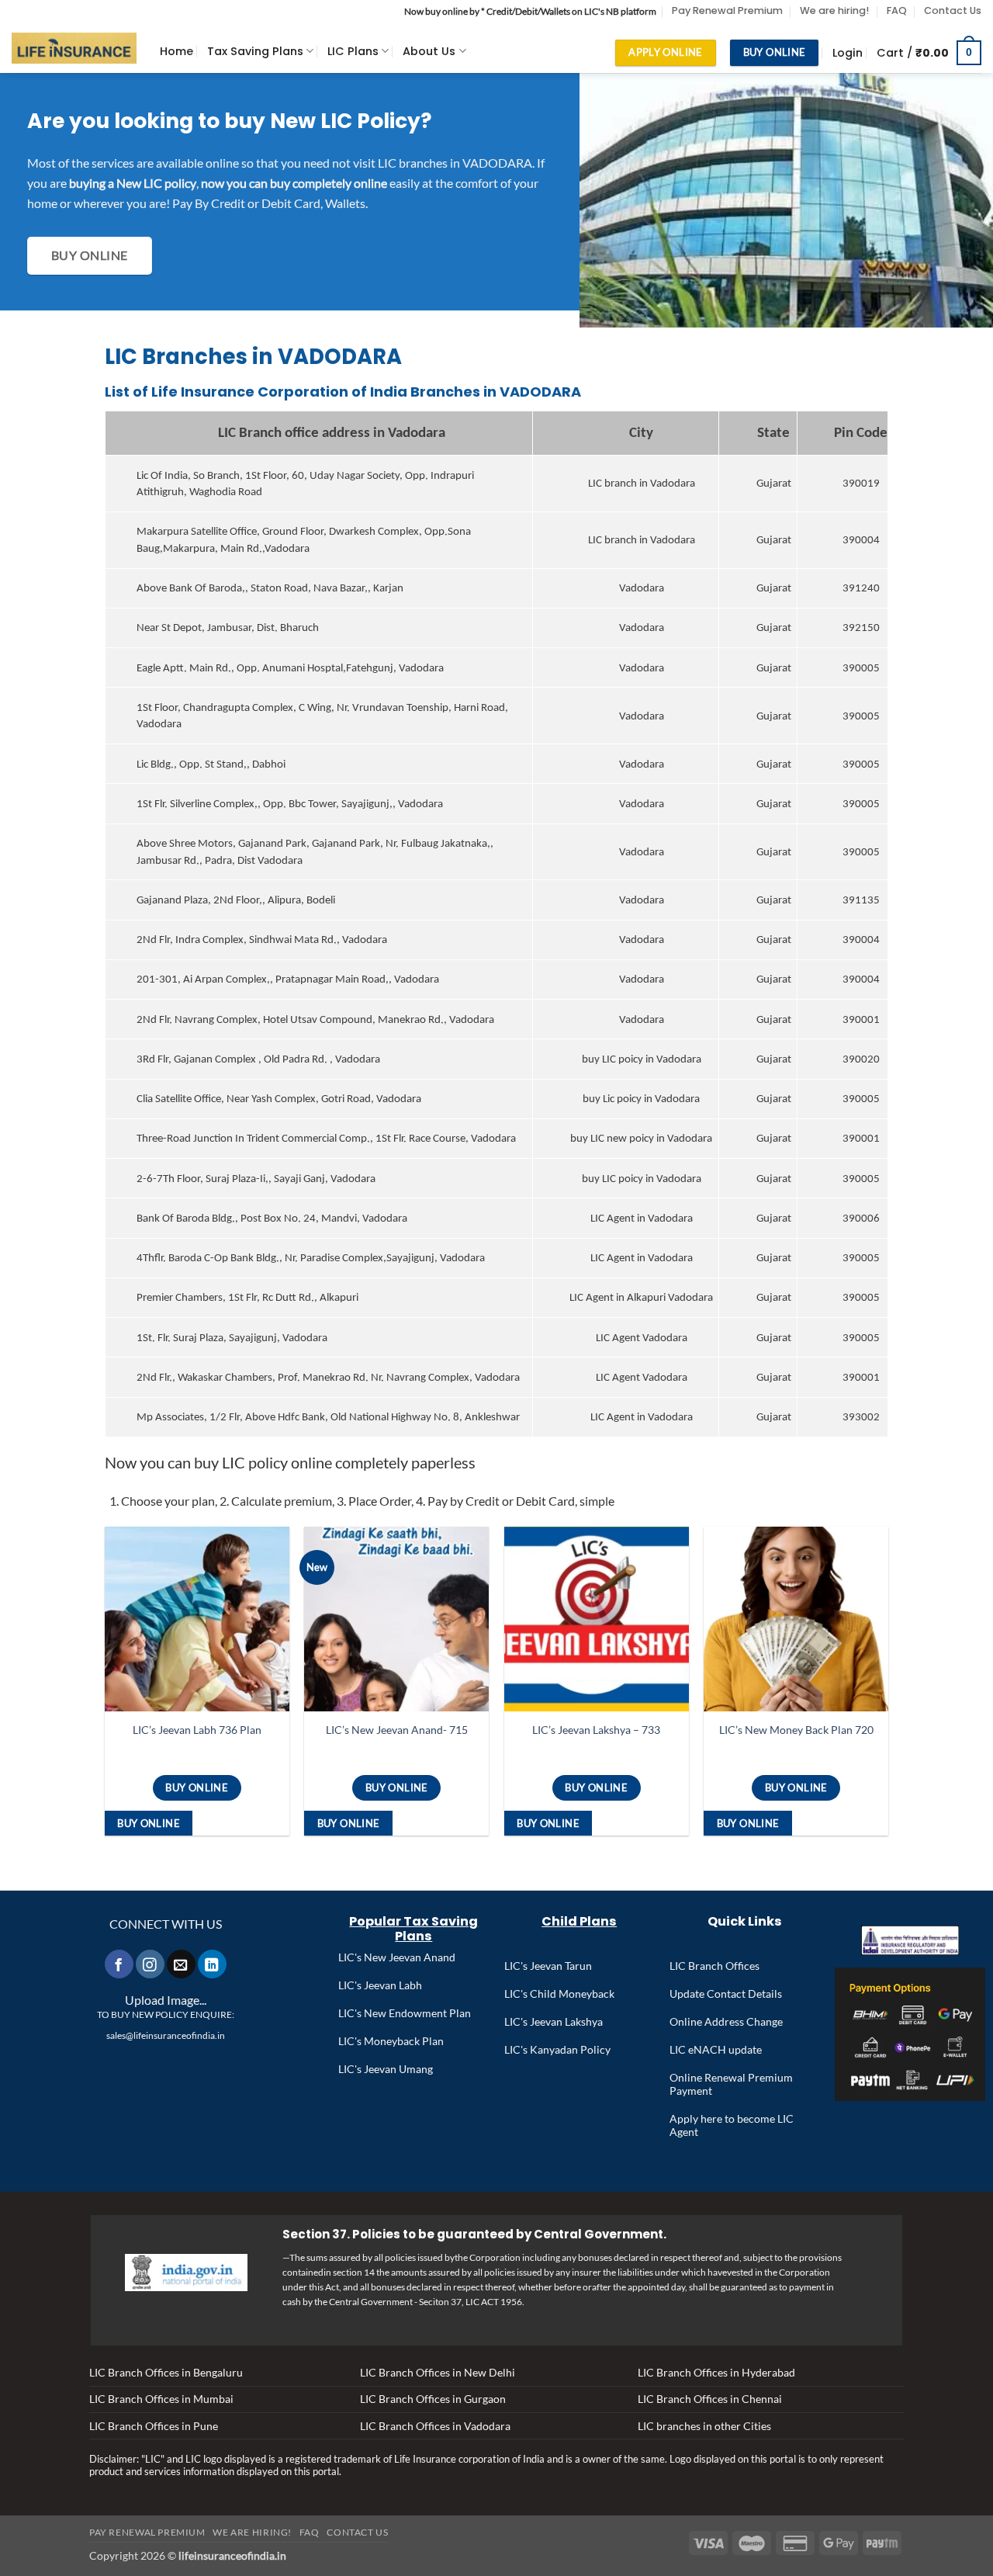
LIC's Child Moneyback (559, 1994)
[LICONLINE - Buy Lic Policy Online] (74, 49)
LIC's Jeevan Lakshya (554, 2021)
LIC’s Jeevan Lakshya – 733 (596, 1730)
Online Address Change (726, 2021)
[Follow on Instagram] (150, 1964)
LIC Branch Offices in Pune (154, 2426)
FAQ (897, 10)
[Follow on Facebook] (119, 1964)
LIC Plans (353, 51)
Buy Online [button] (149, 1823)
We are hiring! (834, 10)
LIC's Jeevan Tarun (548, 1966)
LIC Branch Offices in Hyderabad (716, 2372)
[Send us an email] (181, 1964)
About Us (429, 51)
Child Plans (579, 1921)
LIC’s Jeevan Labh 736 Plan (197, 1730)
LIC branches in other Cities (704, 2426)
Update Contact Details (726, 1994)
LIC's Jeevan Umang (386, 2069)
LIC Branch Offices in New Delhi (438, 2372)
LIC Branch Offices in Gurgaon (433, 2399)
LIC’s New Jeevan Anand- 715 (397, 1730)
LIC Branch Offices (714, 1966)
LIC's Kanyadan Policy (557, 2049)
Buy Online (197, 1787)
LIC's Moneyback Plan (391, 2041)
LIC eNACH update (716, 2049)
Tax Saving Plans (255, 51)
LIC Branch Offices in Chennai (710, 2399)
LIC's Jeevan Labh (380, 1985)
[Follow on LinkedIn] (212, 1964)
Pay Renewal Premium (727, 10)
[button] (848, 53)
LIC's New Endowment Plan (405, 2013)
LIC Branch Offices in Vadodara (435, 2426)
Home (176, 51)
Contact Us (953, 10)
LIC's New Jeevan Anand (397, 1957)
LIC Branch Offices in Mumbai (161, 2399)
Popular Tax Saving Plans (413, 1929)
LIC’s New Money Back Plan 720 (796, 1730)
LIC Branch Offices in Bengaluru (166, 2372)
